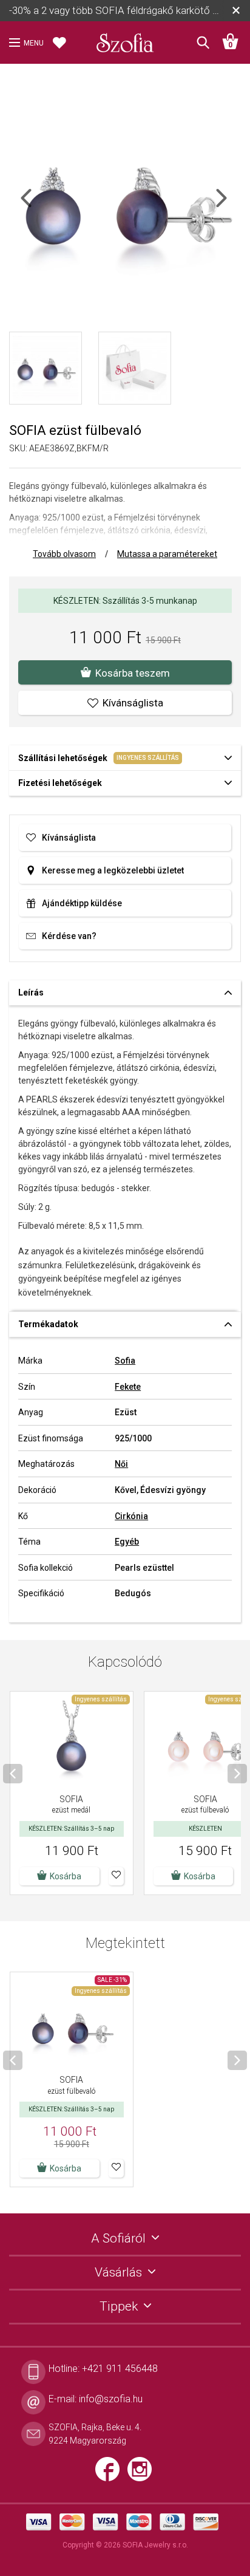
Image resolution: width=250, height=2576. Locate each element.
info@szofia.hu (111, 2399)
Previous (37, 206)
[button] (116, 1876)
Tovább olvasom (64, 554)
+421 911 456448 (120, 2369)
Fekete (128, 1387)
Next (232, 206)
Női (121, 1464)
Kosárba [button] (66, 1876)
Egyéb (127, 1542)
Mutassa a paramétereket (167, 554)
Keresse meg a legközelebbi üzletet (113, 870)
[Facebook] (111, 2474)
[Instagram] (143, 2474)
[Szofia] (125, 39)
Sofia (125, 1361)
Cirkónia (131, 1516)
